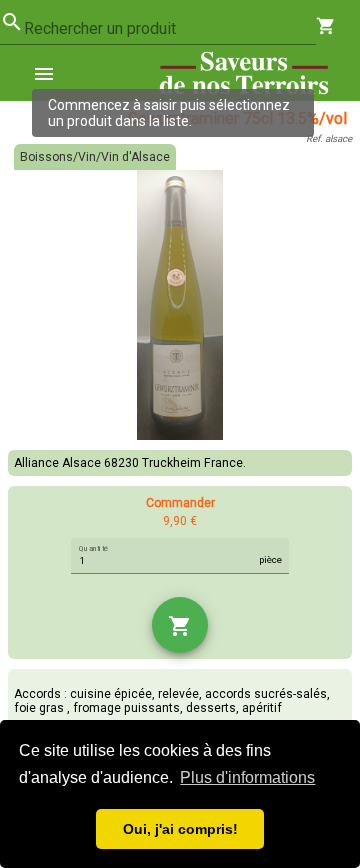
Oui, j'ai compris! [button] (180, 829)
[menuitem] (52, 73)
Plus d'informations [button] (247, 777)
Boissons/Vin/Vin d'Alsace (95, 157)
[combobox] (170, 29)
